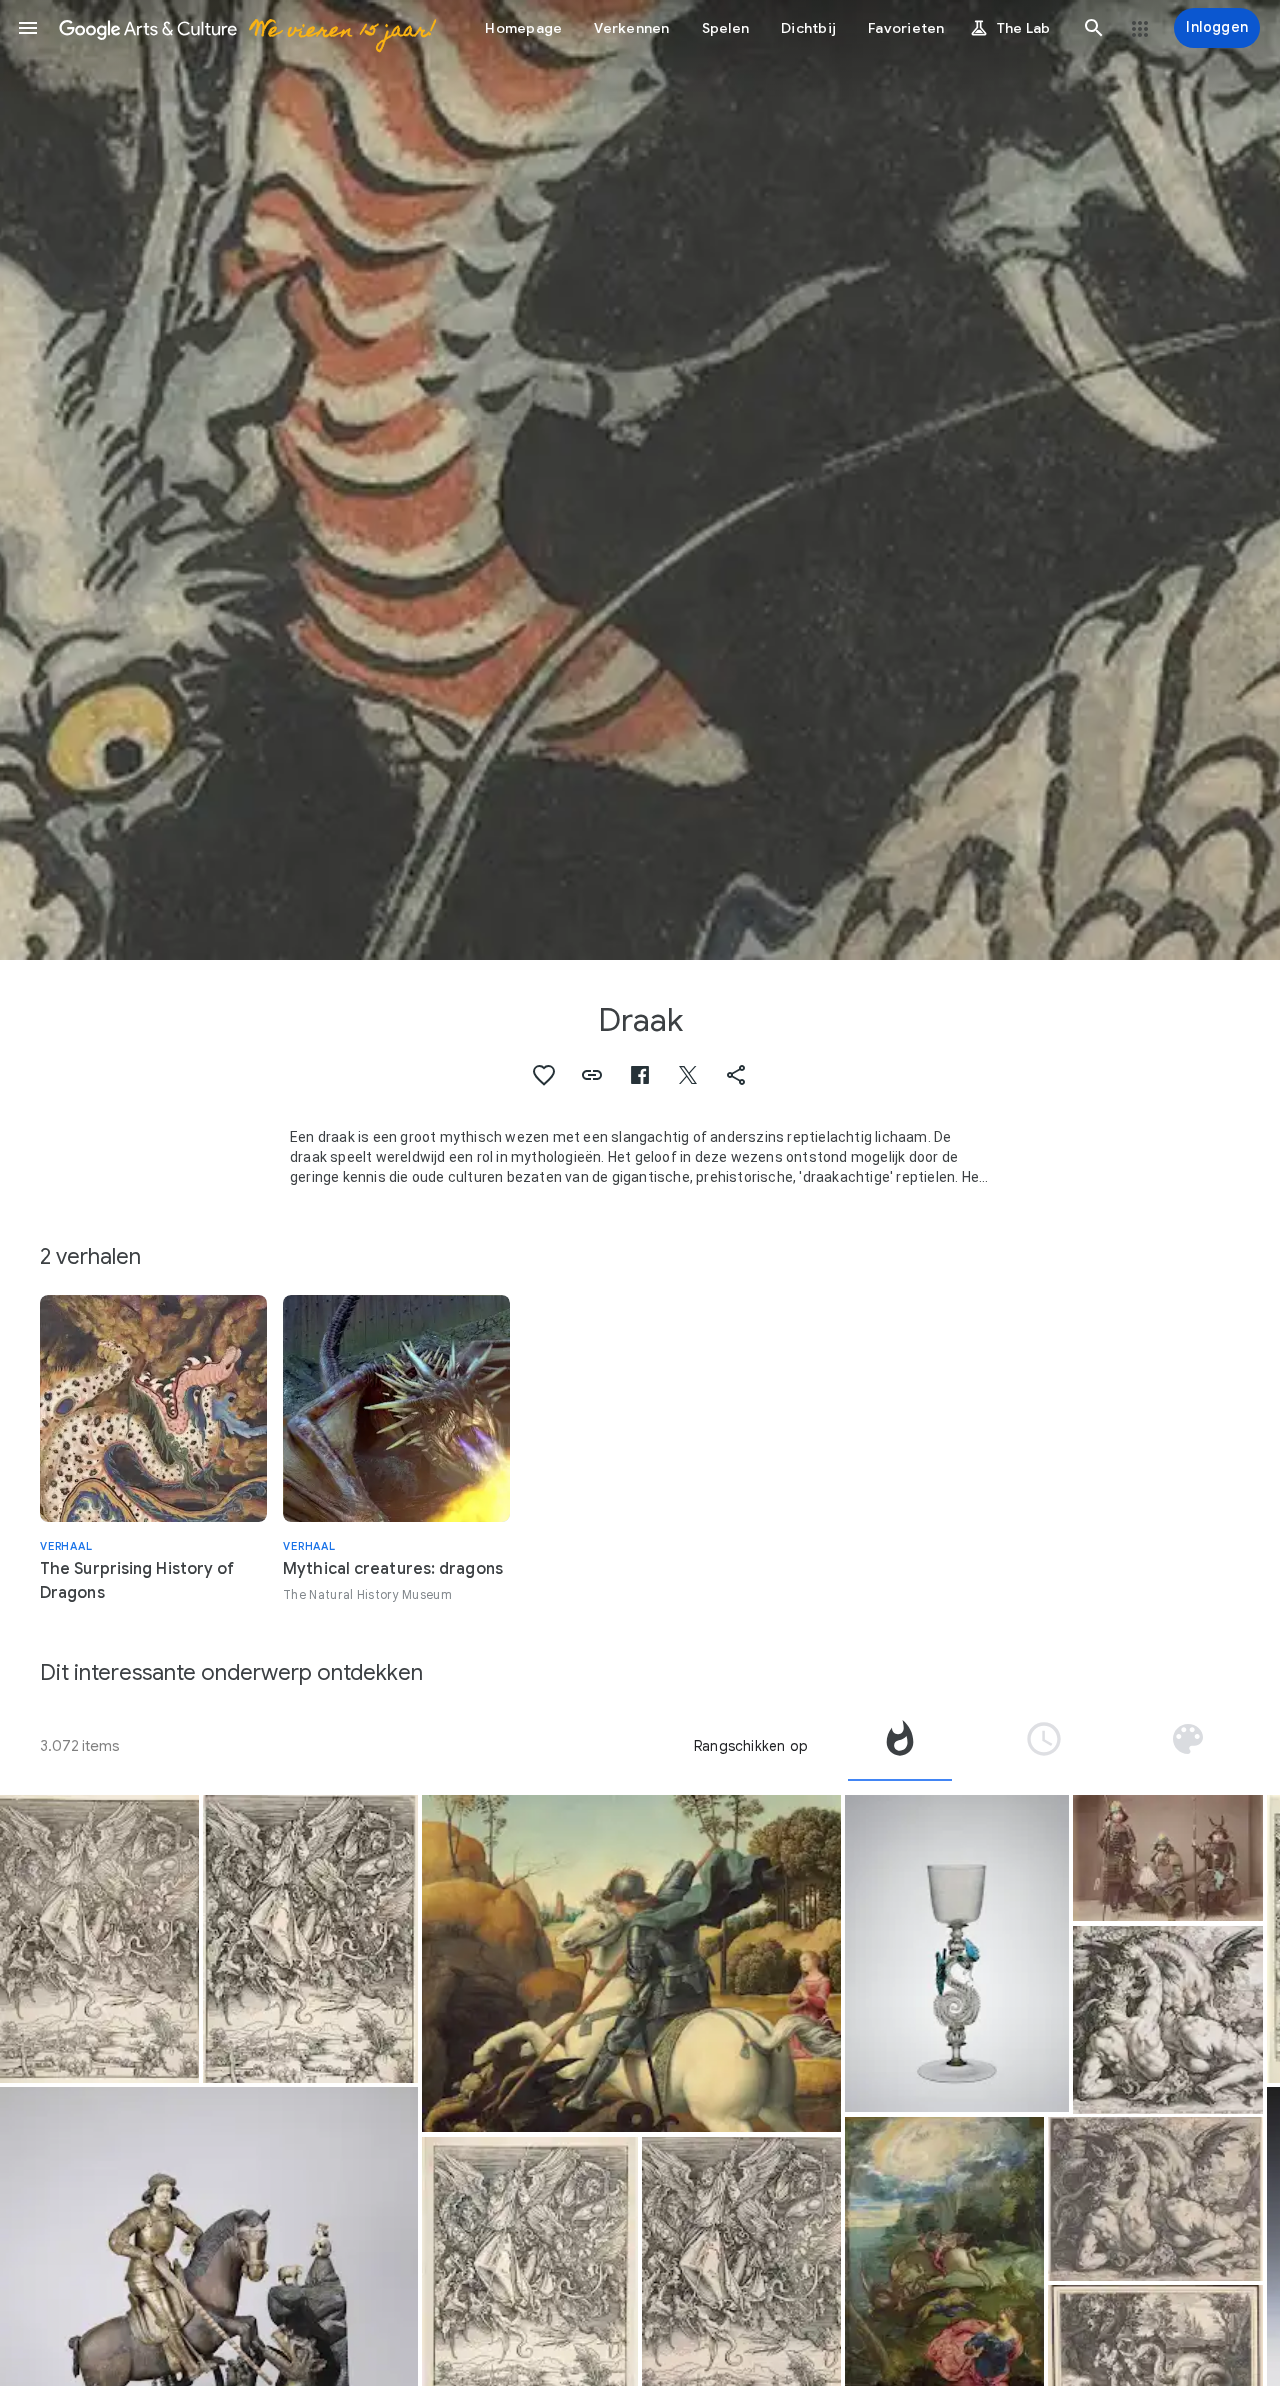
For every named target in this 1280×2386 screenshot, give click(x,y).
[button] (28, 28)
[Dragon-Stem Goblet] (957, 1954)
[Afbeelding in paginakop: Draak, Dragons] (640, 480)
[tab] (900, 1746)
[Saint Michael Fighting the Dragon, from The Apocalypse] (99, 1939)
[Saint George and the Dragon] (631, 1964)
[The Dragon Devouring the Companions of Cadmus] (1168, 2019)
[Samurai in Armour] (1168, 1858)
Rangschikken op (751, 1746)
